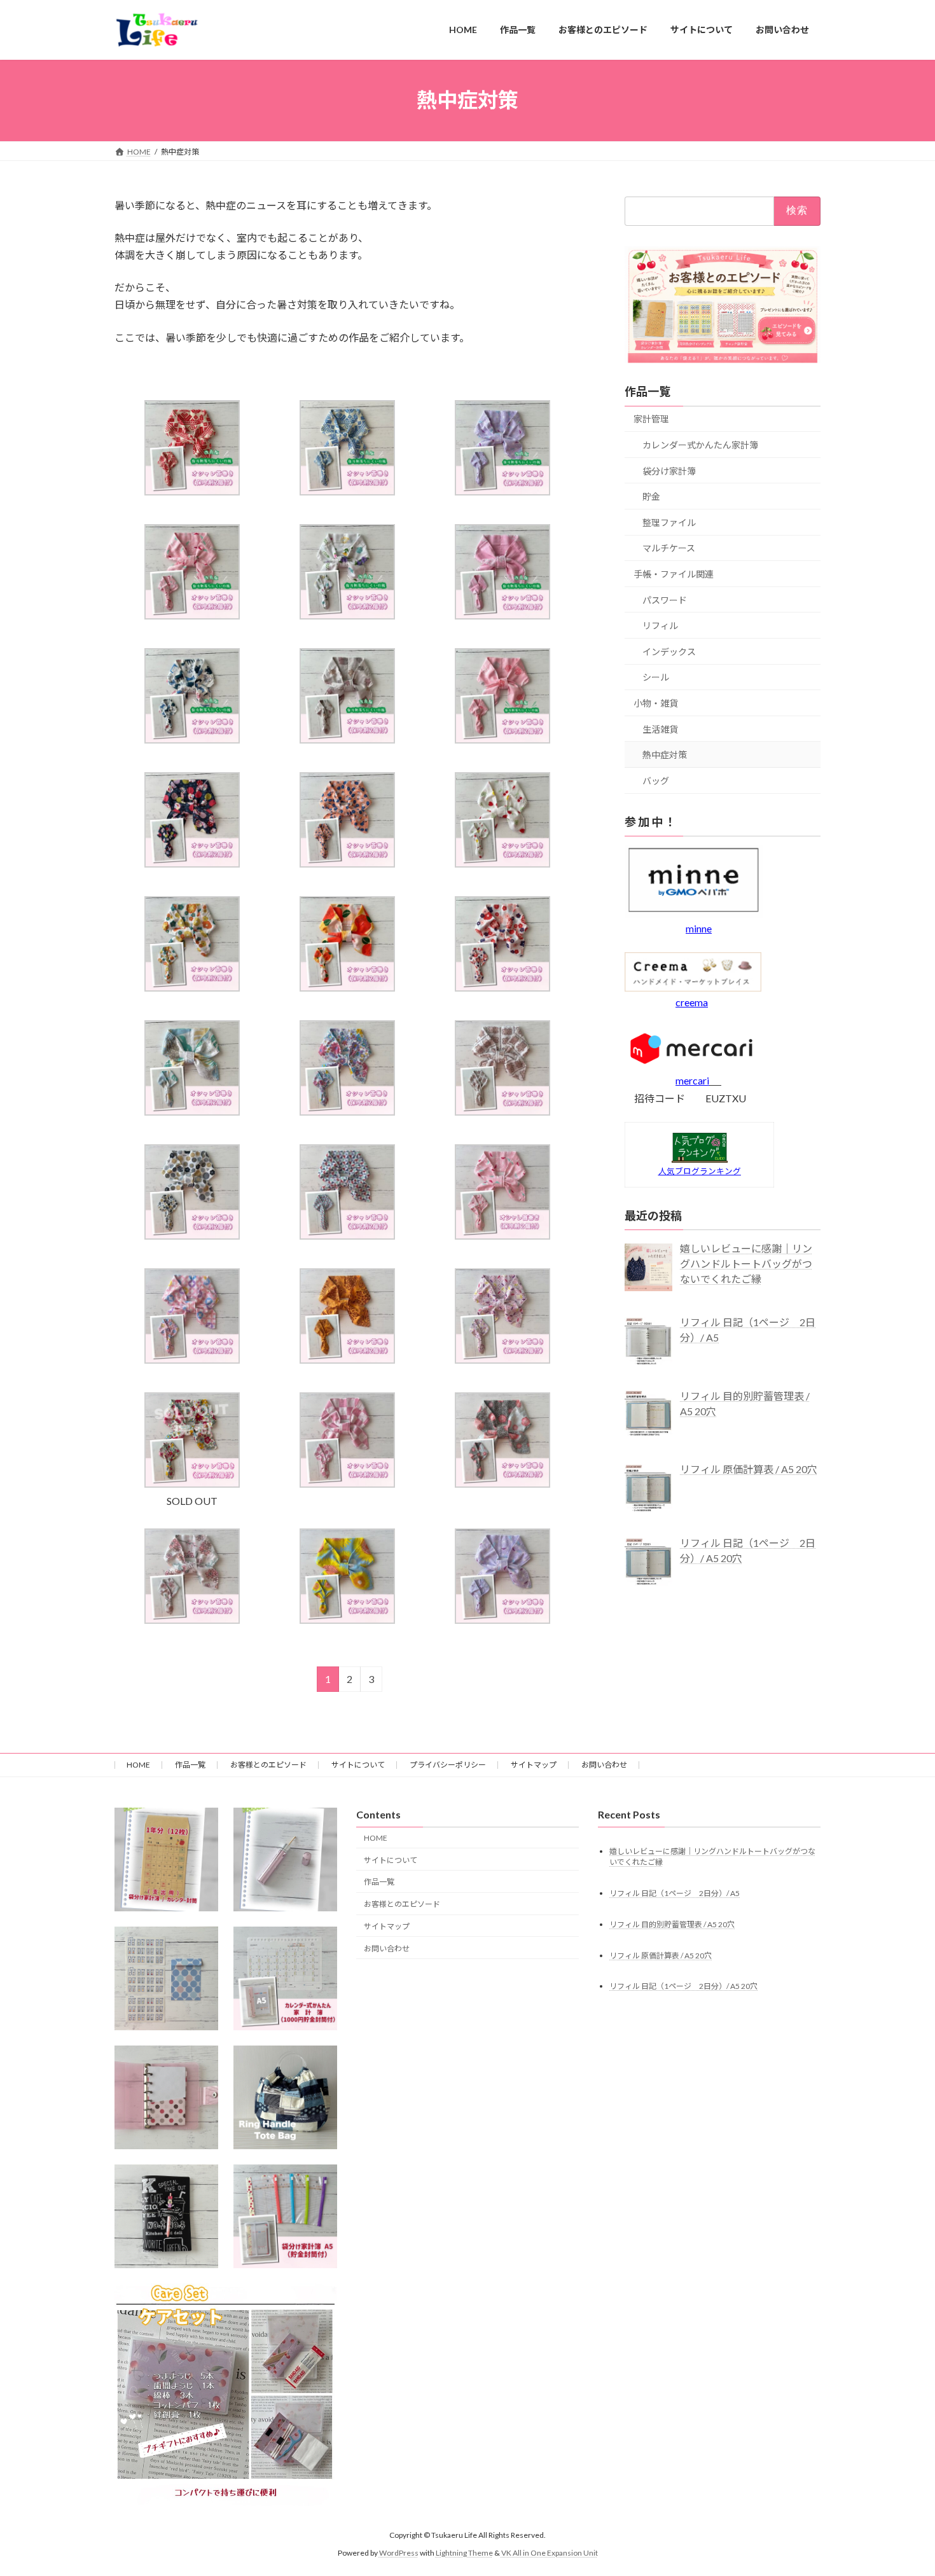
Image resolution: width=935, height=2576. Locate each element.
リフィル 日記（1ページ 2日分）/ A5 (675, 1893)
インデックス (669, 651)
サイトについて (358, 1765)
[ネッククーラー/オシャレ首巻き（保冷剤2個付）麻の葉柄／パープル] (502, 1620)
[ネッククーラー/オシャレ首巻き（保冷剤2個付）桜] (502, 1484)
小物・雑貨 (656, 703)
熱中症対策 (665, 755)
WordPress (399, 2553)
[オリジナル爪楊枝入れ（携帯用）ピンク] (285, 1859)
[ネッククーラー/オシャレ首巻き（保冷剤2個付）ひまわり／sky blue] (347, 1620)
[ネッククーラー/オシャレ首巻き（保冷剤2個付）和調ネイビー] (192, 863)
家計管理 (651, 419)
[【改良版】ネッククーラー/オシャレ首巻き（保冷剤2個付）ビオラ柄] (347, 615)
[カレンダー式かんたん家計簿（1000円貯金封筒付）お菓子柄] (285, 1978)
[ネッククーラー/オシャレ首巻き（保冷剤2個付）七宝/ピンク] (192, 1360)
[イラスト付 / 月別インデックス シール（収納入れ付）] (166, 1978)
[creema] (693, 987)
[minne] (694, 914)
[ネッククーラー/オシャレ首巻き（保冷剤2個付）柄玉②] (192, 1236)
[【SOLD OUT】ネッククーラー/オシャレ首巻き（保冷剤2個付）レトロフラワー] (192, 1484)
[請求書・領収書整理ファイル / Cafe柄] (166, 2216)
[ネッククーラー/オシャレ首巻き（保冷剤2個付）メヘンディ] (347, 1360)
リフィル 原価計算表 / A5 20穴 (661, 1956)
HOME (138, 1765)
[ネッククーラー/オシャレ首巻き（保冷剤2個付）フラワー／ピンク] (192, 1620)
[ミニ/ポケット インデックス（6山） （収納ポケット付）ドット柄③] (166, 2097)
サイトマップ (534, 1765)
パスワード (665, 599)
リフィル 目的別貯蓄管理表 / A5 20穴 (672, 1924)
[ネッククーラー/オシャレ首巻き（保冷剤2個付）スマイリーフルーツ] (502, 863)
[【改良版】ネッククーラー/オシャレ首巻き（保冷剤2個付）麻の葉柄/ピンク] (192, 615)
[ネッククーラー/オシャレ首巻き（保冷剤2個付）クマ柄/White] (502, 1111)
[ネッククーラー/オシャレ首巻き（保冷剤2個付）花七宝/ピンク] (502, 1360)
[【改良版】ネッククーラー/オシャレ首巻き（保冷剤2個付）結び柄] (502, 739)
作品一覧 (190, 1765)
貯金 (651, 496)
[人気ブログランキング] (700, 1159)
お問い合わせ (604, 1765)
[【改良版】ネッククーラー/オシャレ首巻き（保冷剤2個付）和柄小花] (502, 615)
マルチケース (669, 548)
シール (656, 677)
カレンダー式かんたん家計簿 (700, 445)
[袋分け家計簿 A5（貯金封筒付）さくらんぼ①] (285, 2216)
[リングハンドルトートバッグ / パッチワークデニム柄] (285, 2097)
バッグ (656, 780)
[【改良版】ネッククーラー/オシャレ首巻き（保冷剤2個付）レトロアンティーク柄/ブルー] (347, 491)
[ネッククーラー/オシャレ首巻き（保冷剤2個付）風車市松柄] (347, 1236)
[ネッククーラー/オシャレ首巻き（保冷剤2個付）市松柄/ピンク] (347, 1484)
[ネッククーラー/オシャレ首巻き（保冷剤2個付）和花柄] (502, 987)
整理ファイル (669, 522)
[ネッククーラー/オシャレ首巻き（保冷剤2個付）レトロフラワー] (347, 1111)
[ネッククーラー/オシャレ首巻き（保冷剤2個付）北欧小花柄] (347, 863)
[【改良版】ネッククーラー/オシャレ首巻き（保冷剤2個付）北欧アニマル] (192, 739)
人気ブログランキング (700, 1171)
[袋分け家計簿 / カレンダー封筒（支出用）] (166, 1859)
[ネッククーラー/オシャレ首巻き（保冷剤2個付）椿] (347, 987)
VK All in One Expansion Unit (550, 2553)
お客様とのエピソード (268, 1765)
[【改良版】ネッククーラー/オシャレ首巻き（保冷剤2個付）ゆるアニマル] (347, 739)
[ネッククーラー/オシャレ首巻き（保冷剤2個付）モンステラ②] (192, 1111)
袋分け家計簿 (669, 470)
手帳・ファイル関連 (674, 574)
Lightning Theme (464, 2553)
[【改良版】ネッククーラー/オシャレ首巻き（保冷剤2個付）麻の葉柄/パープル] (502, 491)
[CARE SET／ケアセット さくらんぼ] (226, 2395)
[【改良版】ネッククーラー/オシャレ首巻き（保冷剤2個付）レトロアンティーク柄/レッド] (192, 491)
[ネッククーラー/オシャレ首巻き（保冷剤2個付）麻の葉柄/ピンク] (502, 1236)
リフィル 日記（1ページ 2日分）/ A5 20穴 (683, 1987)
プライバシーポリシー (448, 1765)
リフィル (660, 626)
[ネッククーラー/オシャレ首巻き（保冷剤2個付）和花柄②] (192, 987)
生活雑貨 (660, 729)
